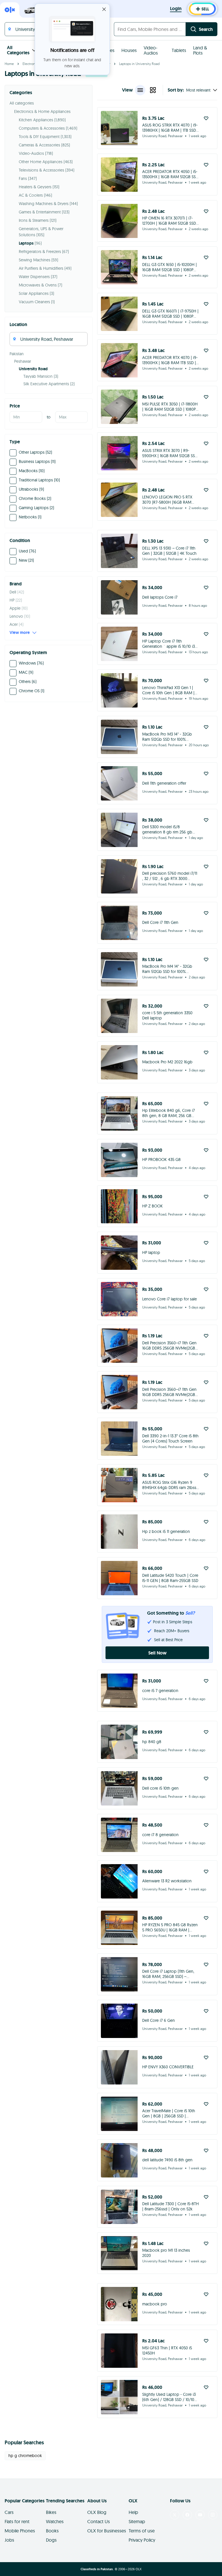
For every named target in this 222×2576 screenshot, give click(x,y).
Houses (129, 50)
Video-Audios (151, 50)
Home (9, 64)
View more (20, 632)
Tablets (179, 50)
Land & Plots (200, 50)
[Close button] (104, 9)
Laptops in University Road (139, 64)
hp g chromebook (25, 2456)
